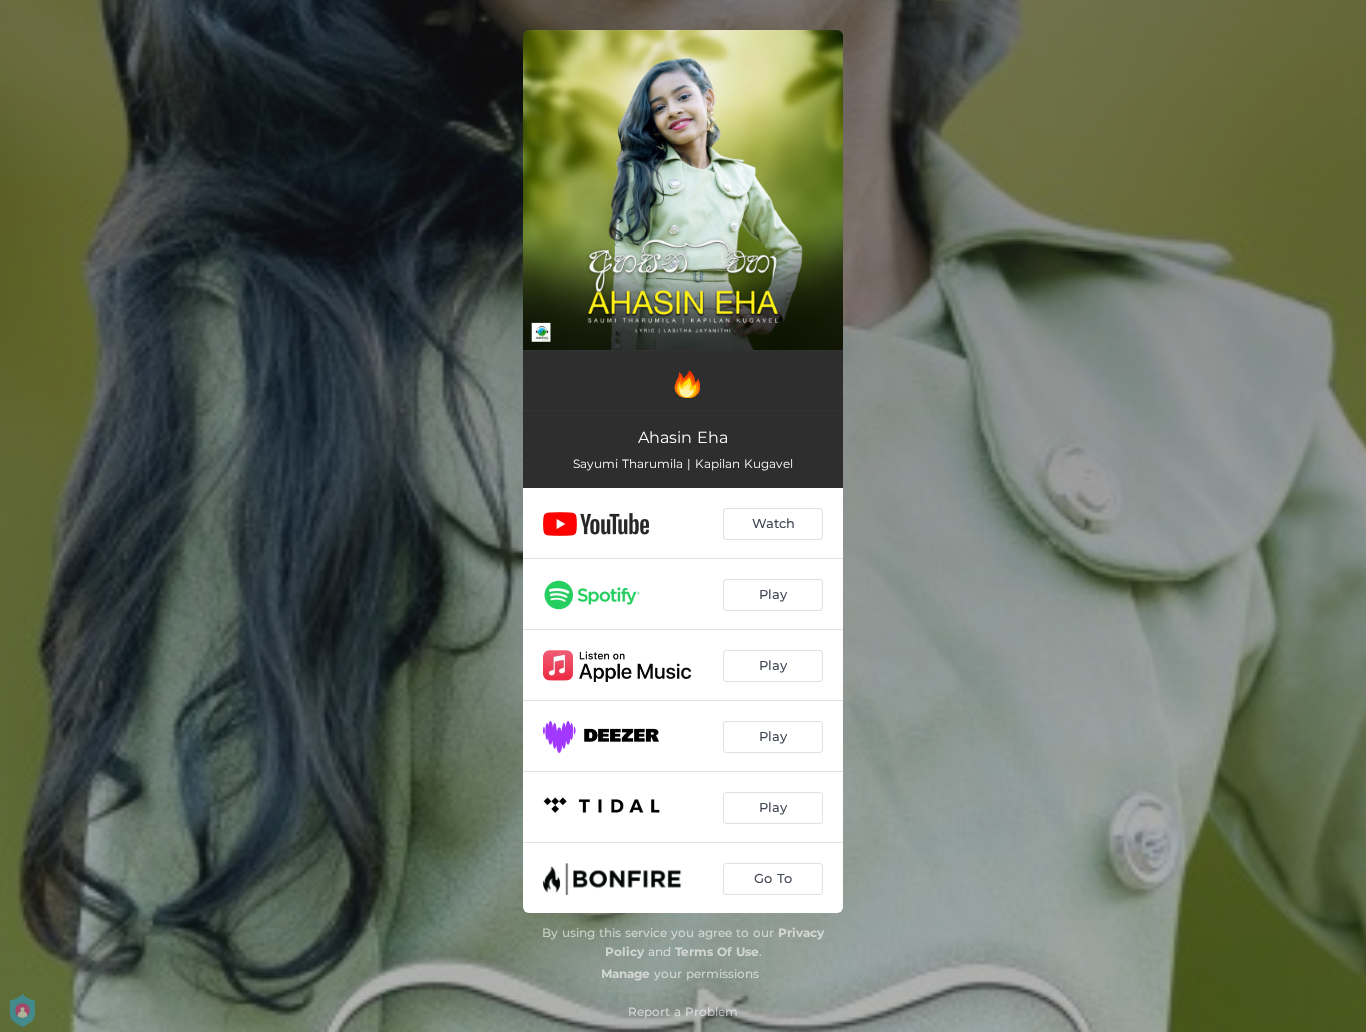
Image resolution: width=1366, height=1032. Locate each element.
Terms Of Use (717, 951)
